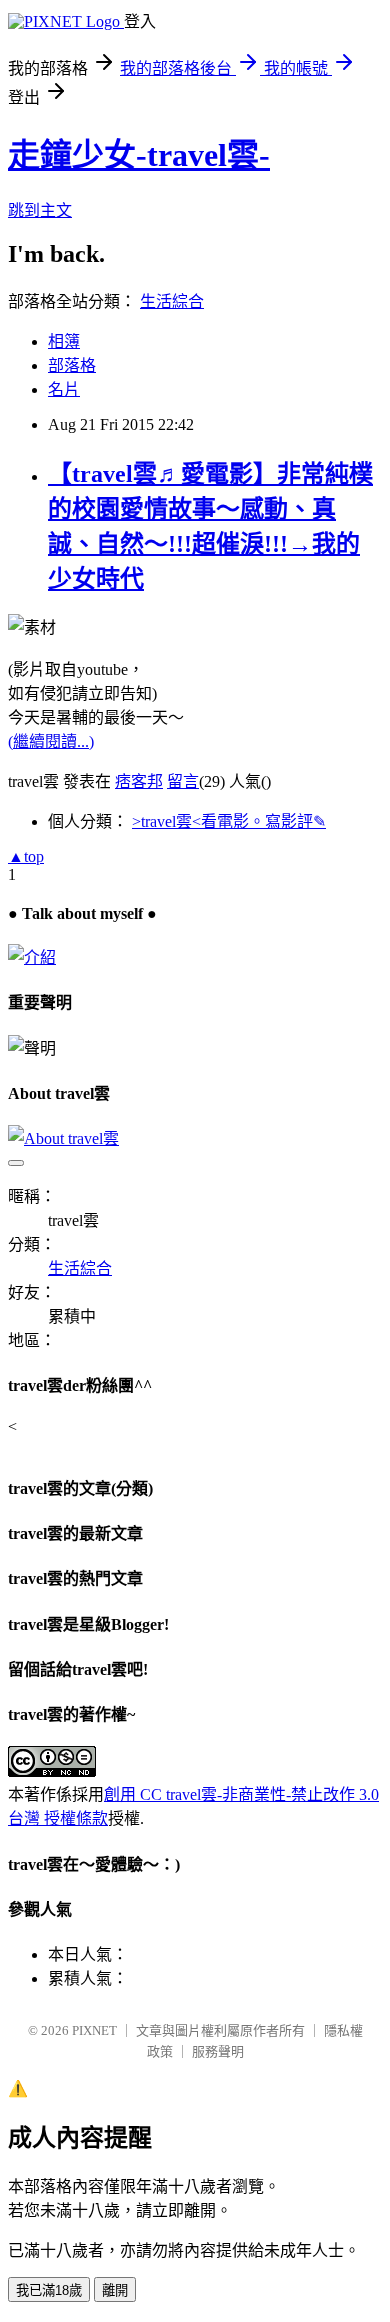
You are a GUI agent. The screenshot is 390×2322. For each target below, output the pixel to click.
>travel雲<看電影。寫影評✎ (229, 821)
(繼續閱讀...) (51, 741)
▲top (26, 856)
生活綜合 (172, 301)
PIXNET (94, 2030)
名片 (64, 389)
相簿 (64, 341)
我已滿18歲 (49, 2290)
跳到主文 (40, 210)
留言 (183, 781)
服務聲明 (218, 2051)
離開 (115, 2290)
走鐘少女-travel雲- (139, 155)
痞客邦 (139, 781)
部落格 (72, 365)
